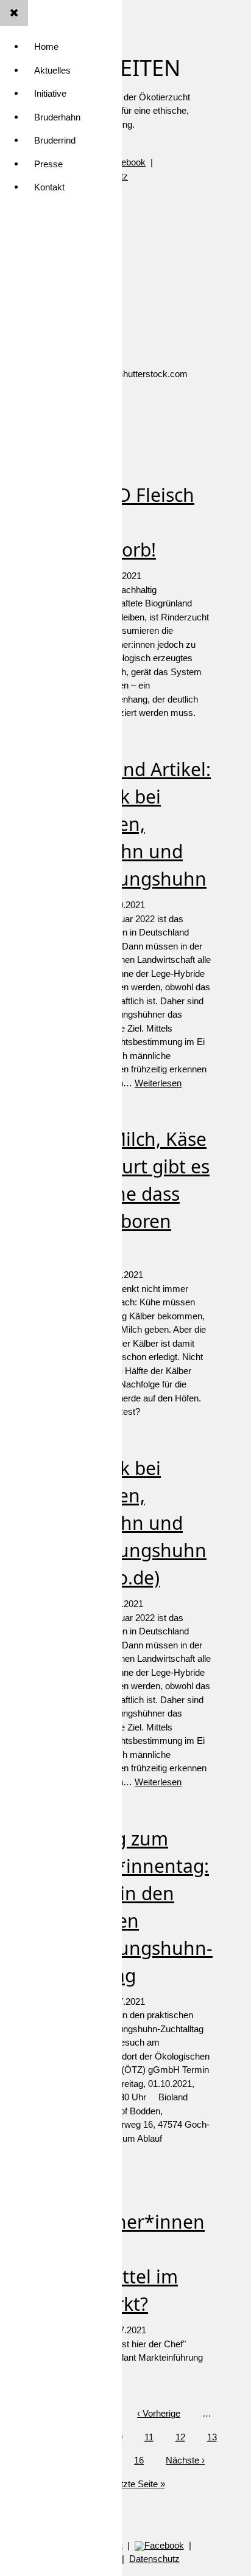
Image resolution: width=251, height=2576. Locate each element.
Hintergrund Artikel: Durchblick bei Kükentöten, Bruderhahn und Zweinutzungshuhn (125, 824)
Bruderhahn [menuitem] (57, 117)
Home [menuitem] (46, 47)
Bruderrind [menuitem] (55, 140)
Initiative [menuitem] (50, 93)
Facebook (164, 2545)
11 (149, 2437)
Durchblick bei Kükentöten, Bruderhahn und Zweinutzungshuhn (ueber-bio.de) (123, 1523)
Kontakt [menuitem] (49, 187)
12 (180, 2437)
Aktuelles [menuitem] (52, 70)
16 (139, 2460)
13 (212, 2437)
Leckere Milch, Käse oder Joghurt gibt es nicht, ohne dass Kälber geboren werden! (124, 1194)
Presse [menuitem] (48, 164)
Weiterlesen (158, 1083)
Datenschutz (154, 2559)
